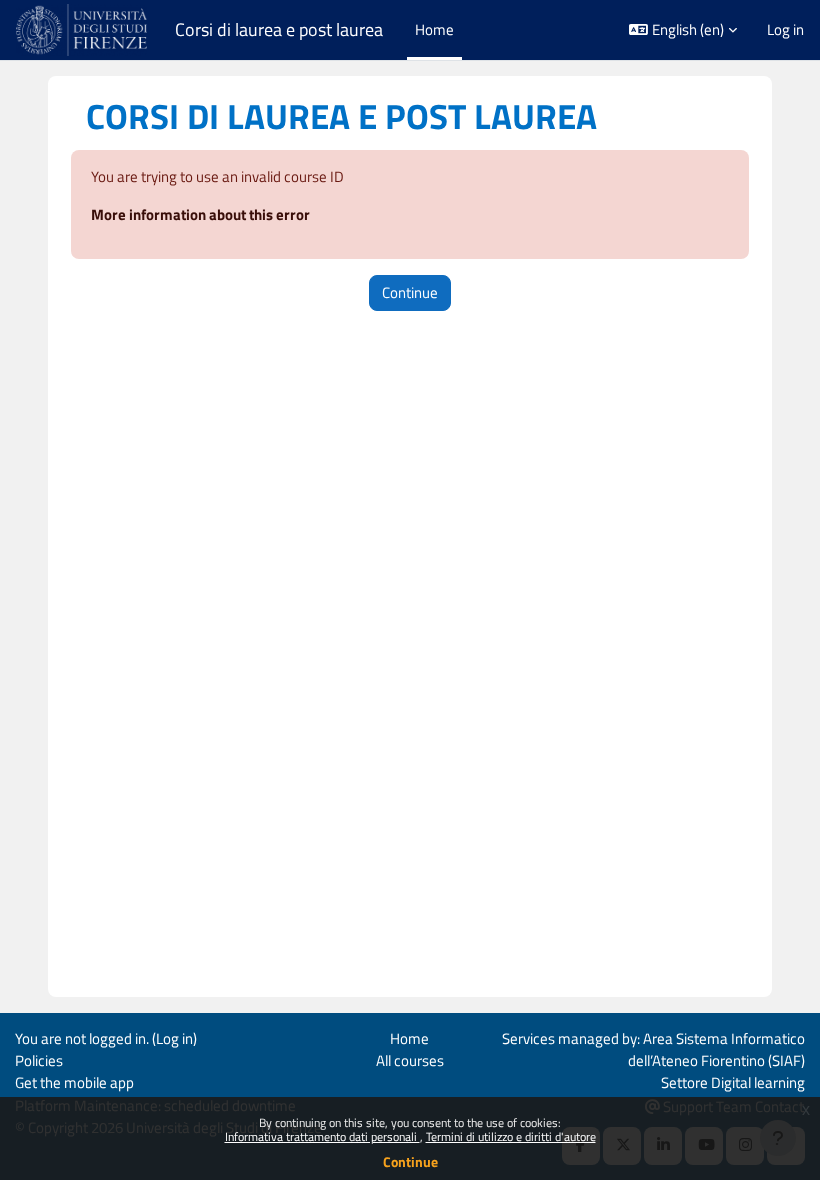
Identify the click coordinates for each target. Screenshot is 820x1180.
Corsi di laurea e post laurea (279, 30)
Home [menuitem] (434, 29)
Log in (785, 30)
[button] (683, 30)
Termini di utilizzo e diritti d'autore (511, 1136)
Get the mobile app (74, 1082)
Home (409, 1038)
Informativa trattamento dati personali (322, 1136)
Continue (410, 1161)
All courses (410, 1060)
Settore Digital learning (733, 1082)
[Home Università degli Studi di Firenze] (83, 30)
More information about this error (200, 214)
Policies (39, 1060)
